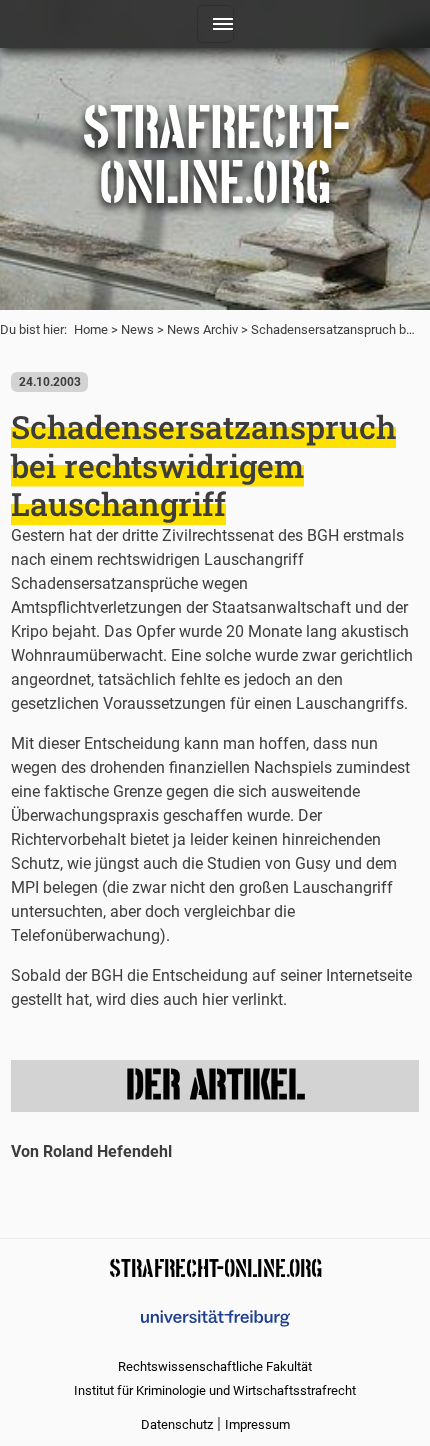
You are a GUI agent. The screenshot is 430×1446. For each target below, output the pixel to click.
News (137, 329)
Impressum (257, 1424)
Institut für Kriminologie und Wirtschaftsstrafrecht (215, 1390)
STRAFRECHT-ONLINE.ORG (215, 1266)
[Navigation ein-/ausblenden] (215, 24)
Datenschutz (177, 1424)
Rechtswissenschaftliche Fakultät (215, 1366)
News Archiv (202, 329)
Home (91, 329)
